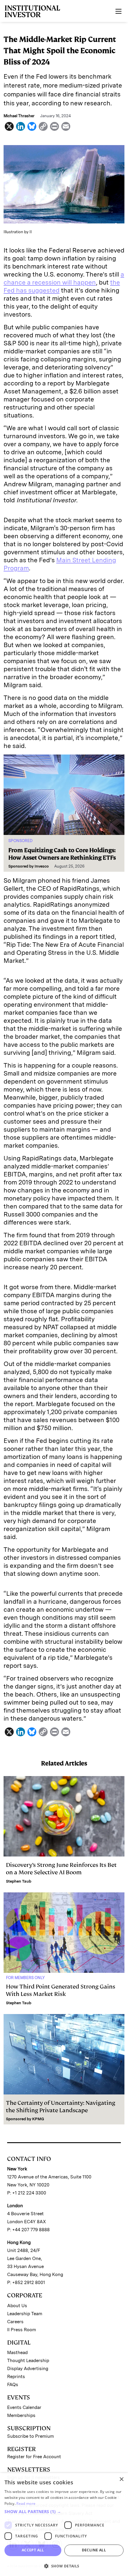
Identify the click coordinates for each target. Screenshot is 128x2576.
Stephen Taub (19, 1881)
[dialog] (64, 2525)
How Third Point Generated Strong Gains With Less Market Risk (61, 1990)
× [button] (121, 2479)
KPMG (38, 2119)
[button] (64, 2512)
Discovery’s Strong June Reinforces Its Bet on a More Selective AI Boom (61, 1869)
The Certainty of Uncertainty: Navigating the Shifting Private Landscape (61, 2107)
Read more (26, 2503)
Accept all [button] (33, 2550)
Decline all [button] (94, 2550)
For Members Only (25, 1978)
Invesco (42, 866)
